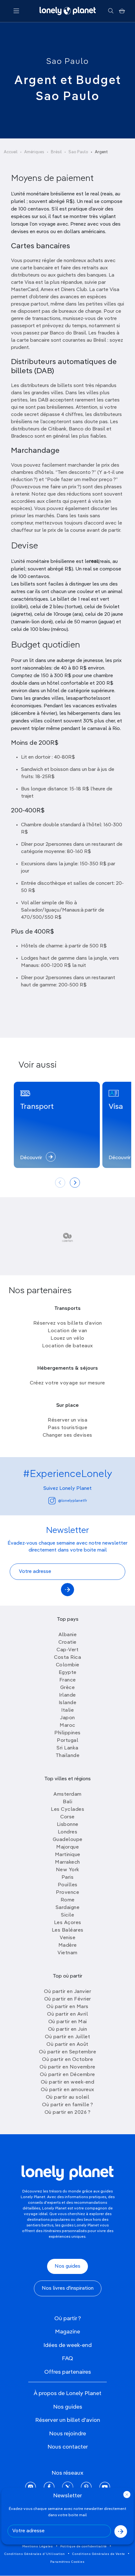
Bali (67, 1802)
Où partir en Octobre (67, 2060)
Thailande (68, 1756)
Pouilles (68, 1885)
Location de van (67, 1331)
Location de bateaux (67, 1346)
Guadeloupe (68, 1840)
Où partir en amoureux (67, 2090)
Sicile (67, 1915)
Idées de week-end (67, 2345)
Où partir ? (68, 2319)
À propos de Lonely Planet (67, 2394)
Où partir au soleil (68, 2097)
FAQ (67, 2359)
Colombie (68, 1665)
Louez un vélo (67, 1339)
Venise (67, 1938)
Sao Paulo (67, 62)
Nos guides (67, 2266)
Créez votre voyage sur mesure (67, 1383)
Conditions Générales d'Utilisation (35, 2554)
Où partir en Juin (68, 2029)
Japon (67, 1718)
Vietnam (67, 1953)
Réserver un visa (67, 1420)
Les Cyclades (67, 1810)
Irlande (67, 1695)
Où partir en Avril (67, 2014)
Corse (67, 1817)
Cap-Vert (67, 1650)
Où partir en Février (68, 1999)
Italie (67, 1710)
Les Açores (68, 1923)
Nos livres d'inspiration (68, 2288)
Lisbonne (68, 1825)
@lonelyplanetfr (73, 1501)
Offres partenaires (68, 2372)
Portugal (67, 1741)
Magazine (67, 2332)
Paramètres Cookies (67, 2562)
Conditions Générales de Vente (99, 2554)
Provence (67, 1893)
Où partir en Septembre (67, 2052)
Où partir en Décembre (67, 2075)
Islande (68, 1703)
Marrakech (67, 1862)
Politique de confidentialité (84, 2546)
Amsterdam (67, 1794)
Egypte (68, 1673)
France (68, 1680)
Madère (68, 1945)
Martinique (68, 1855)
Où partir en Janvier (67, 1992)
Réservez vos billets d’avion (68, 1323)
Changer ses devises (67, 1435)
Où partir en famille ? (67, 2105)
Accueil (11, 152)
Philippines (67, 1733)
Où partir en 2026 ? (68, 2113)
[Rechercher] (111, 11)
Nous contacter (68, 2447)
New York (68, 1870)
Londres (68, 1832)
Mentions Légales (38, 2546)
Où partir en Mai (68, 2022)
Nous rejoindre (67, 2434)
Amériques (34, 152)
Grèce (68, 1688)
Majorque (67, 1847)
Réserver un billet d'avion (68, 2420)
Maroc (67, 1726)
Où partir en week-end (68, 2082)
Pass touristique (67, 1428)
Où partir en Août (67, 2045)
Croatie (67, 1642)
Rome (68, 1900)
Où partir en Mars (67, 2007)
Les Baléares (68, 1930)
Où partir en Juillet (67, 2037)
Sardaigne (68, 1908)
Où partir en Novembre (67, 2067)
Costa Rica (67, 1658)
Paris (68, 1877)
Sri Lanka (67, 1748)
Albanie (68, 1635)
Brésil (56, 152)
